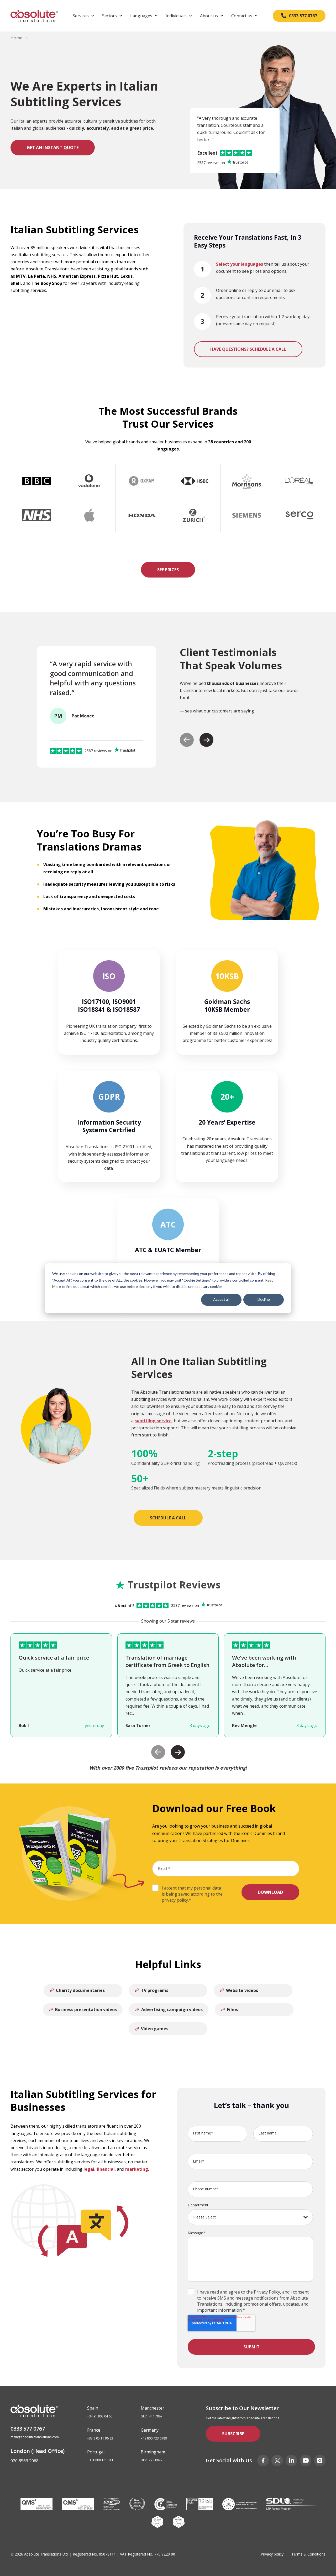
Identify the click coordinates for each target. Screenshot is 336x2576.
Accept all (221, 1299)
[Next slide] (206, 740)
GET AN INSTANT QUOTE (53, 148)
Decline (264, 1299)
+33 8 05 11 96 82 (100, 2438)
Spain (93, 2408)
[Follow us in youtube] (306, 2460)
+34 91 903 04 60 (100, 2416)
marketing (137, 2169)
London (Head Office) (38, 2451)
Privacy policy (272, 2554)
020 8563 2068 (25, 2461)
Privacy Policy (267, 2292)
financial (106, 2169)
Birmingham (153, 2452)
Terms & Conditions (308, 2554)
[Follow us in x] (277, 2460)
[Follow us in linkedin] (291, 2460)
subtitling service (153, 1421)
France (94, 2430)
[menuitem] (83, 16)
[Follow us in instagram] (320, 2460)
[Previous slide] (187, 740)
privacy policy (175, 1900)
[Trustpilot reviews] (237, 163)
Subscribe (233, 2434)
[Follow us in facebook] (263, 2460)
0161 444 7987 (152, 2416)
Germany (150, 2430)
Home (16, 38)
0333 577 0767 (28, 2429)
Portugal (96, 2452)
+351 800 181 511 (100, 2460)
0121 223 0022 (152, 2460)
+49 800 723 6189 (154, 2438)
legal (89, 2169)
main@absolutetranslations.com (35, 2437)
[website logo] (34, 16)
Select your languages (240, 264)
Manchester (153, 2408)
